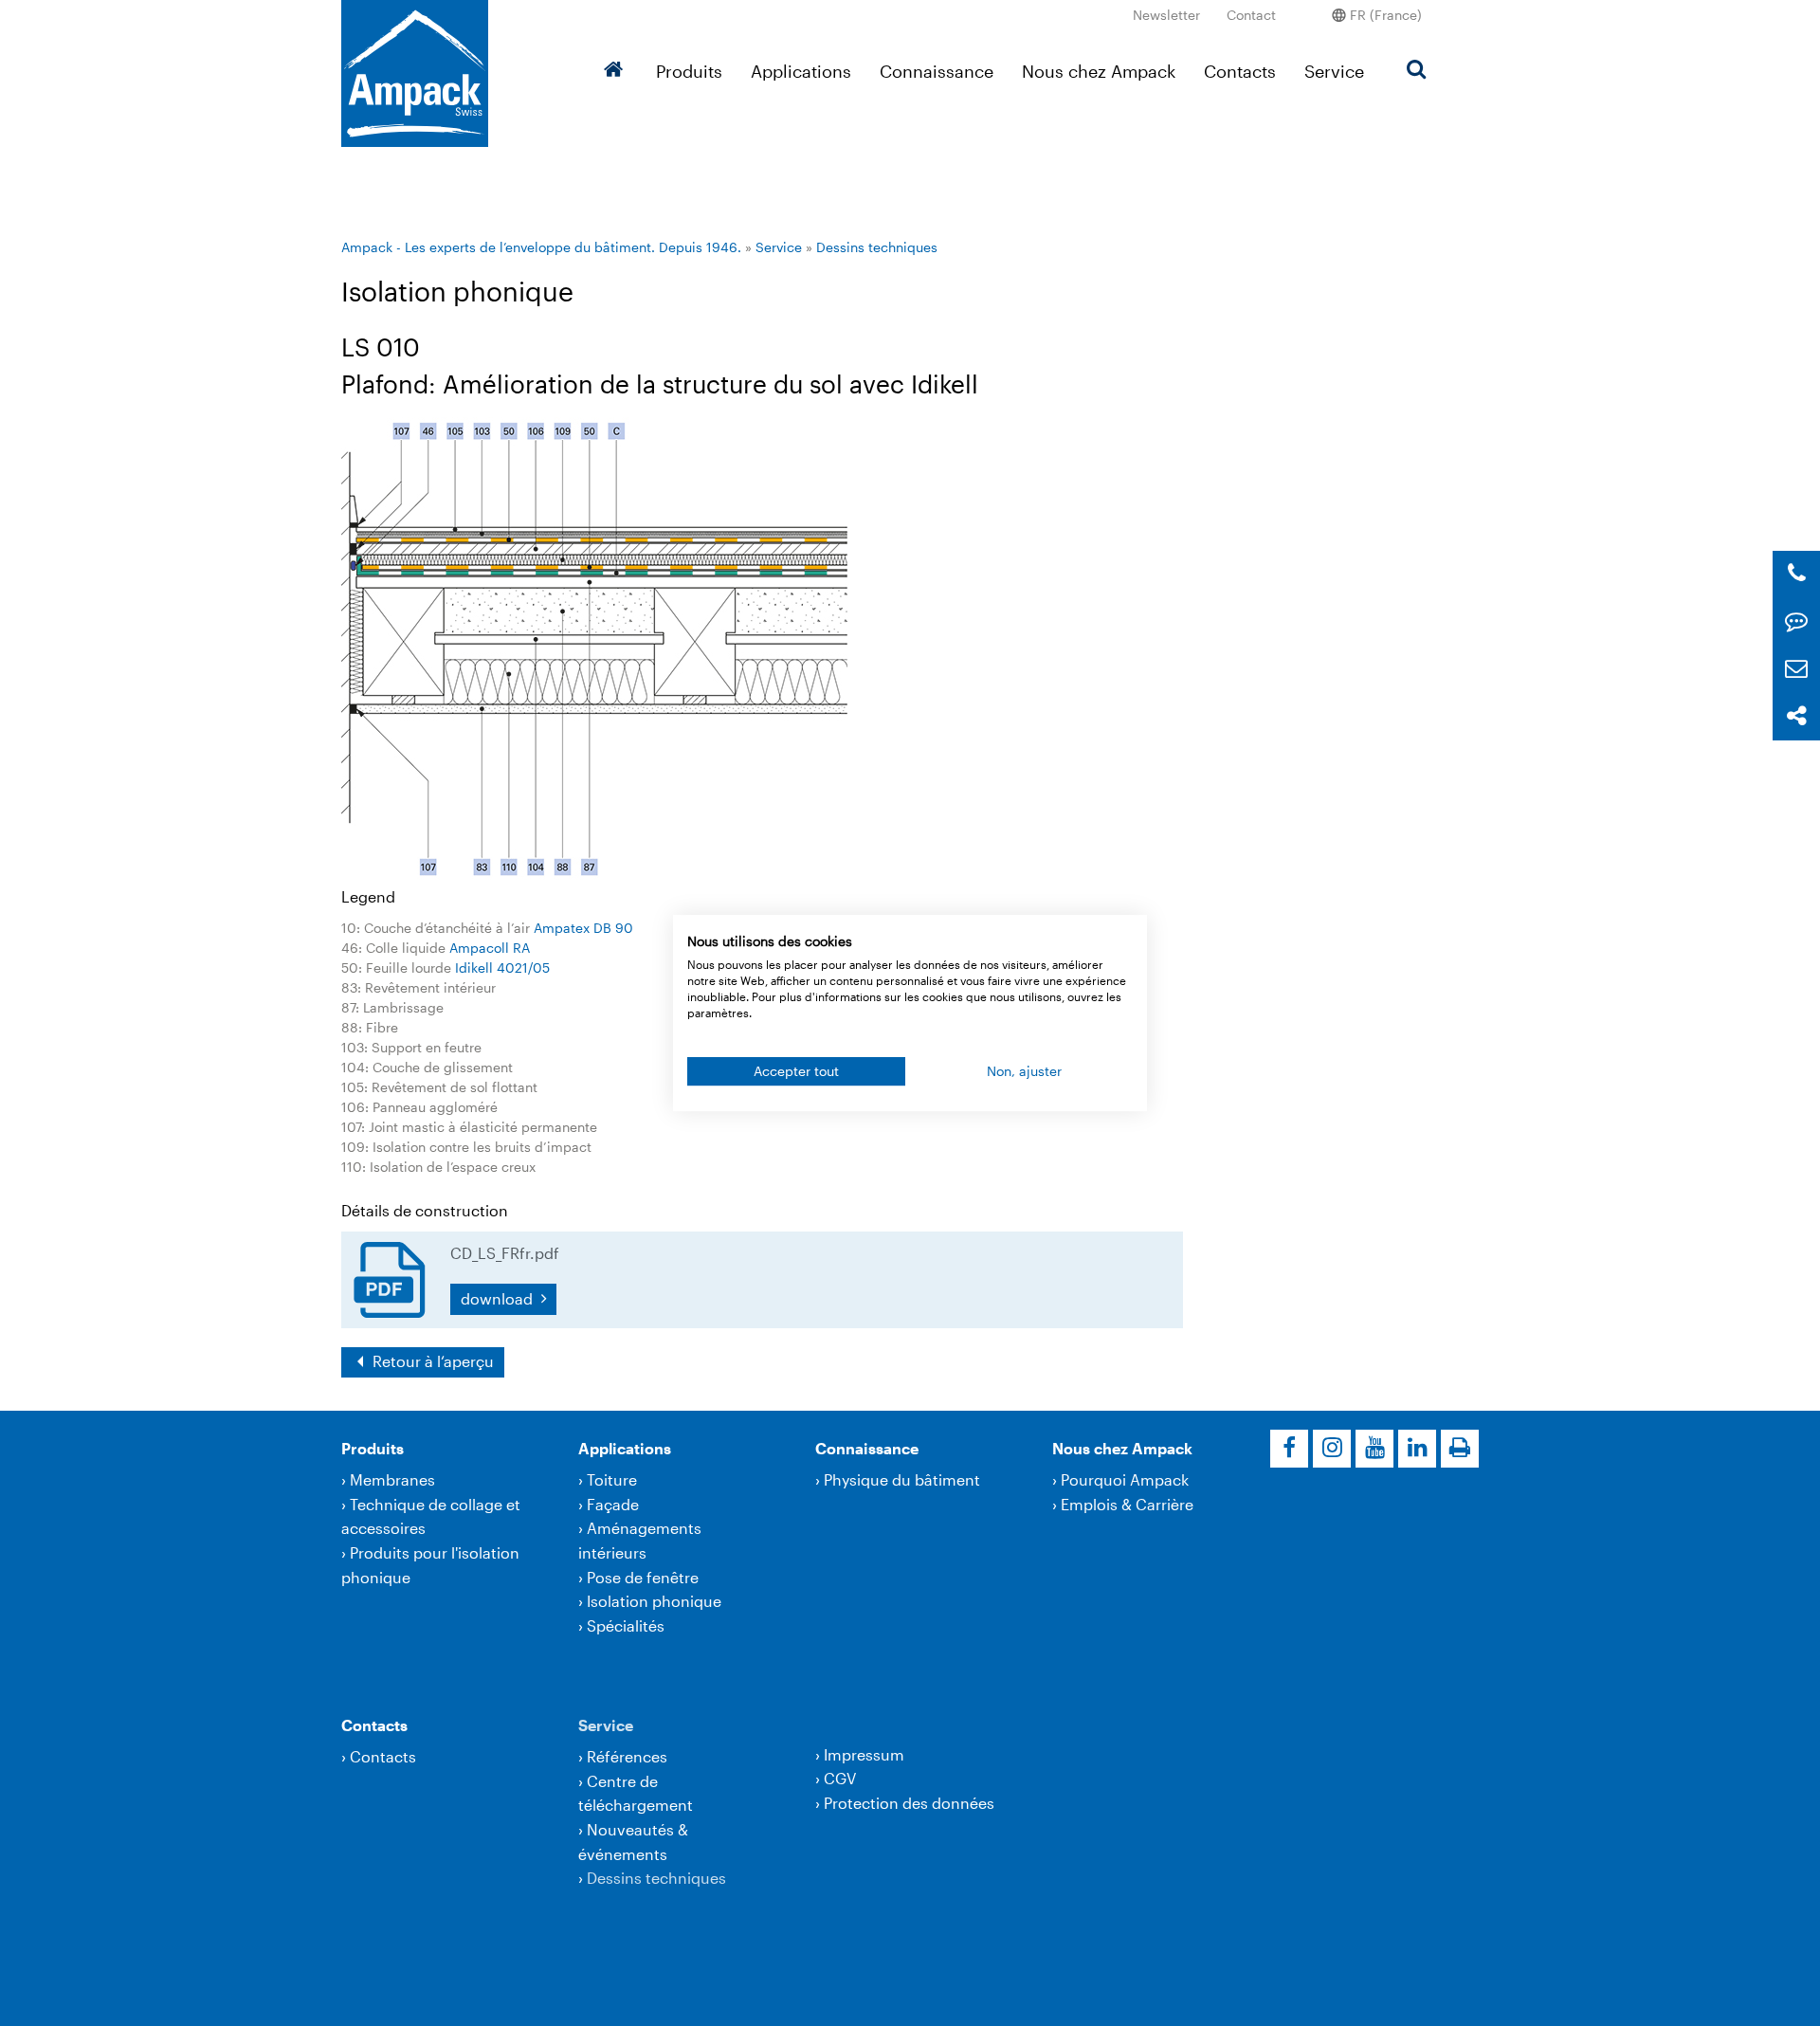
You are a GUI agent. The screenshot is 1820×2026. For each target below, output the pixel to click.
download (499, 1298)
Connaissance (937, 71)
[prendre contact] (1796, 621)
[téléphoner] (1797, 574)
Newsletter (1166, 15)
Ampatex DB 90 (583, 928)
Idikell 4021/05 (502, 967)
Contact (1251, 15)
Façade (613, 1504)
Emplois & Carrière (1127, 1504)
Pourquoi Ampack (1125, 1479)
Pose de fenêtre (643, 1577)
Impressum (864, 1754)
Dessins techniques (877, 247)
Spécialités (626, 1625)
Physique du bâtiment (902, 1479)
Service (1334, 71)
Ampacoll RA (490, 948)
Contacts (1240, 71)
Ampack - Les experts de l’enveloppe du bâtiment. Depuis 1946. (541, 247)
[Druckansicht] (1460, 1449)
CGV (840, 1778)
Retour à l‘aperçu (431, 1361)
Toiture (612, 1479)
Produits (689, 71)
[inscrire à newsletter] (1796, 669)
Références (627, 1756)
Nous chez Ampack (1099, 71)
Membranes (392, 1479)
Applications (801, 71)
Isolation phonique (654, 1601)
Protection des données (909, 1803)
